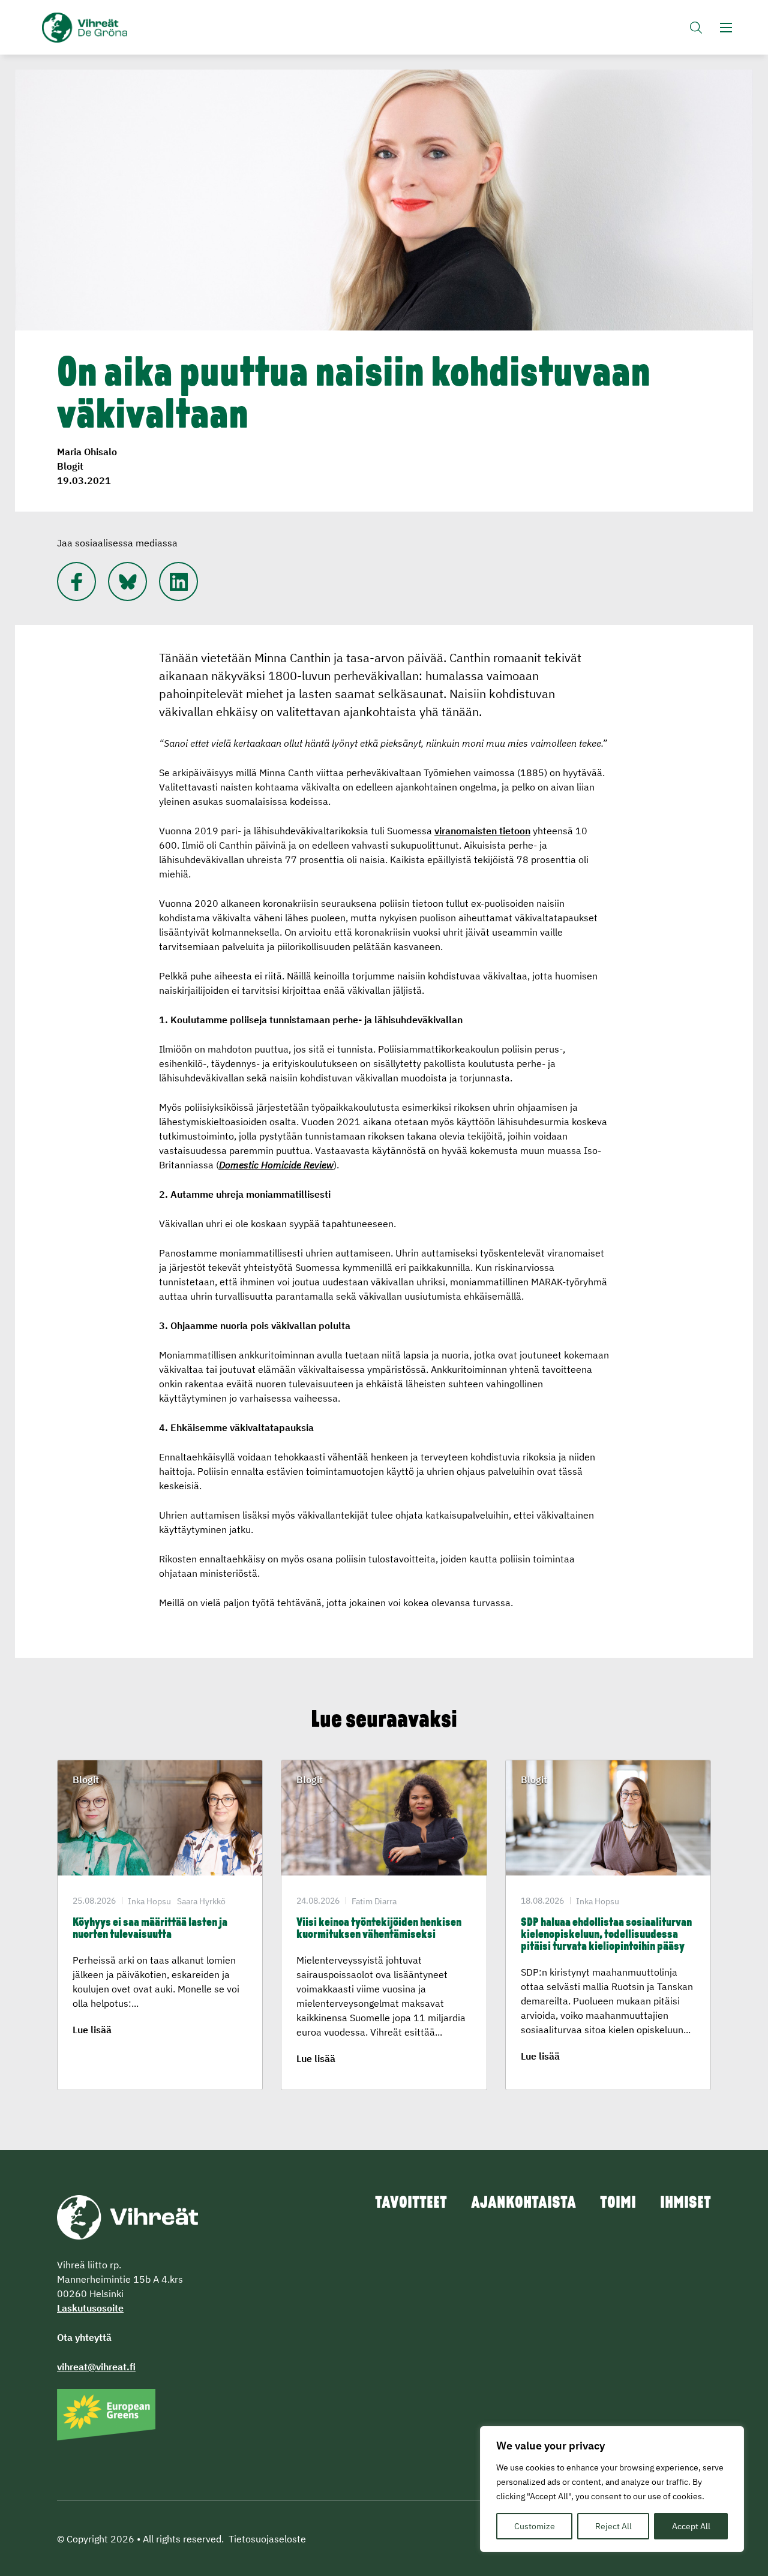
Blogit (70, 466)
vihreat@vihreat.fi (96, 2367)
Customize (535, 2526)
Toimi (618, 2204)
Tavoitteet (411, 2204)
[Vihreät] (127, 2216)
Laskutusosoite (90, 2308)
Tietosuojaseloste (267, 2539)
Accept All (691, 2526)
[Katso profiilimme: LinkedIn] (178, 581)
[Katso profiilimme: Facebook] (76, 581)
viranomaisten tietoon (482, 831)
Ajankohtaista (523, 2204)
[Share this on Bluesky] (127, 581)
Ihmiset (685, 2204)
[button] (696, 27)
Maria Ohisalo (87, 452)
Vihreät (112, 28)
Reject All (613, 2526)
